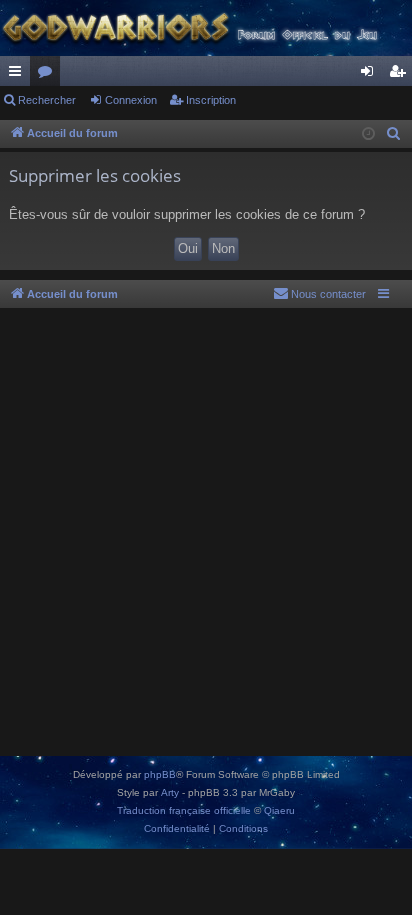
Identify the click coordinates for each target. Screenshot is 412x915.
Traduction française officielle (184, 810)
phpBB (160, 774)
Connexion (131, 100)
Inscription (211, 100)
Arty (170, 792)
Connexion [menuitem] (371, 75)
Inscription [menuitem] (401, 75)
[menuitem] (394, 134)
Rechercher (47, 100)
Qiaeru (279, 810)
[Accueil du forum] (206, 28)
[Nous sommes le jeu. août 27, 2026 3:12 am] (368, 134)
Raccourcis (19, 75)
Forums (49, 75)
